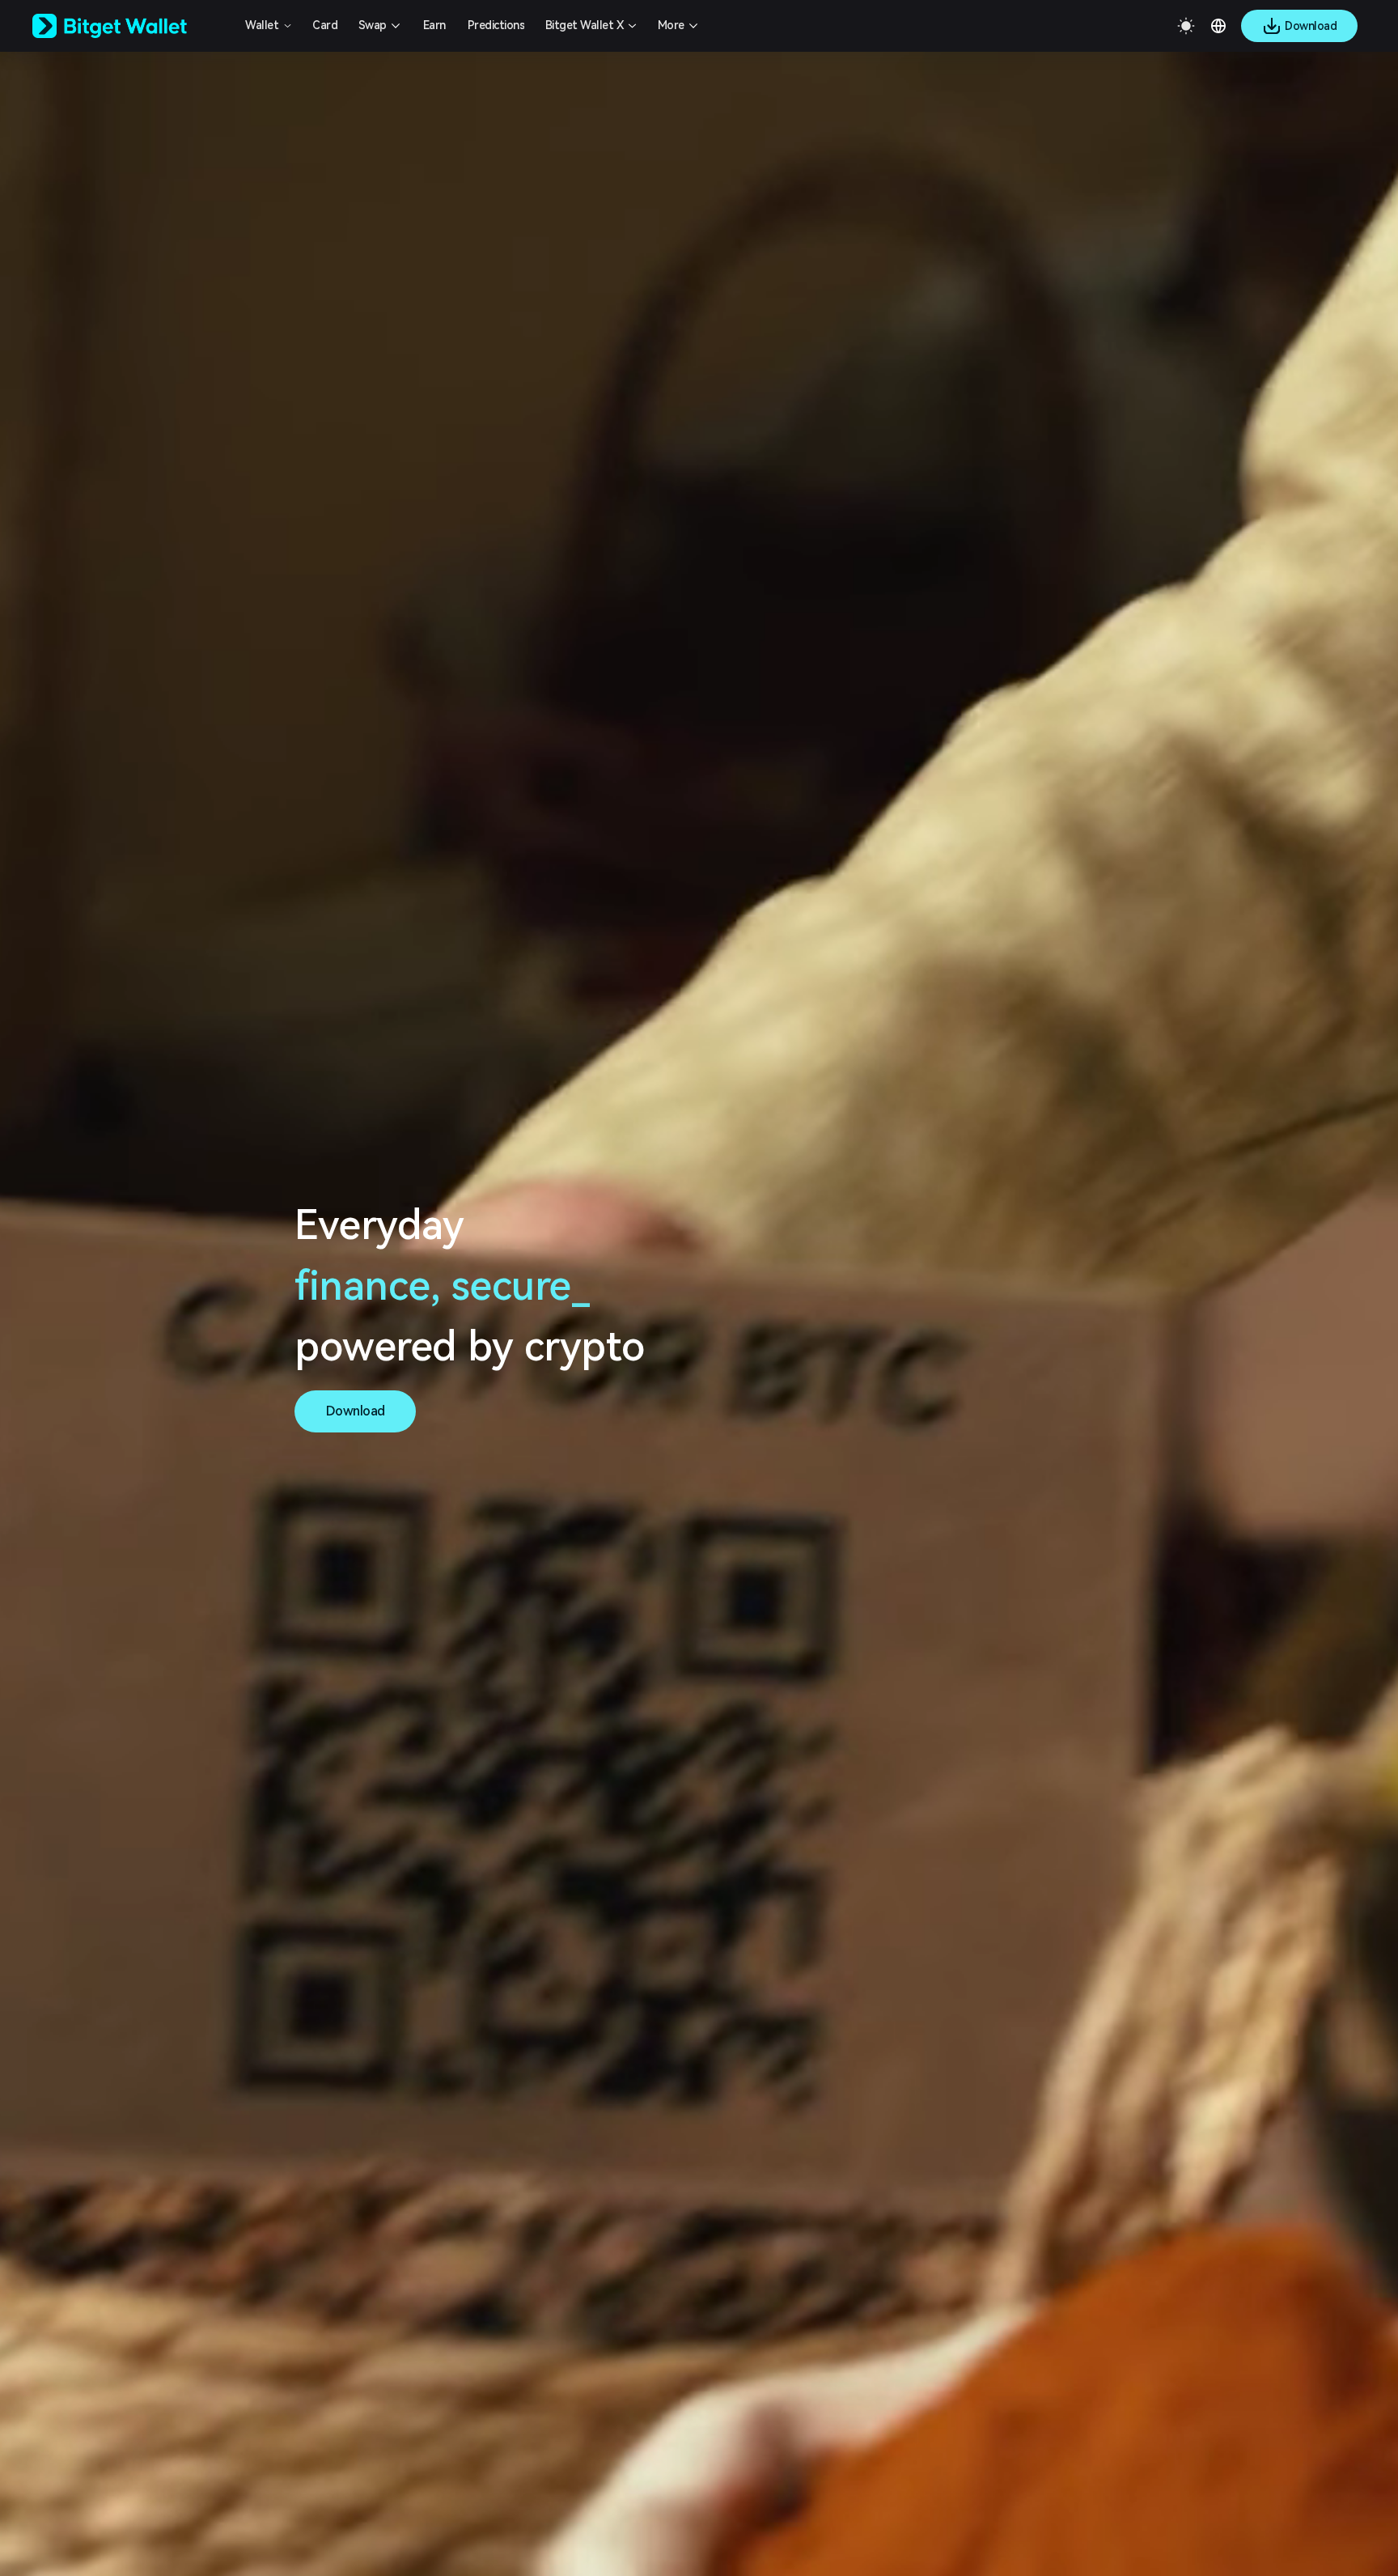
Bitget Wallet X (585, 25)
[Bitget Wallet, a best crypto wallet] (130, 26)
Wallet (262, 25)
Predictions (496, 25)
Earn (434, 25)
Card (325, 25)
